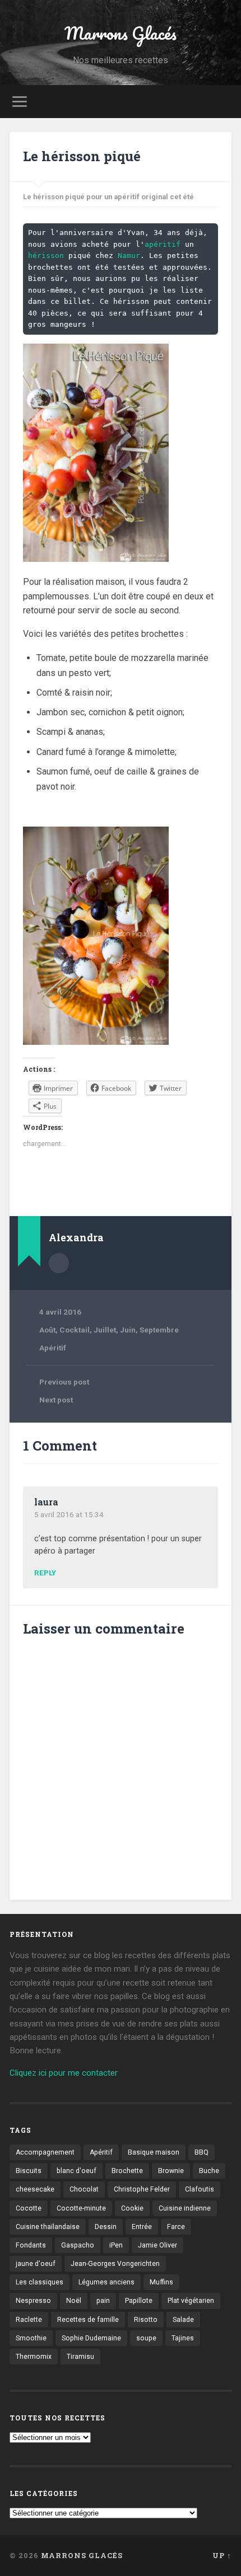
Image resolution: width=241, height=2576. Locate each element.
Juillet (105, 1330)
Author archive (59, 1263)
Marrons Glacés (121, 33)
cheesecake (35, 2189)
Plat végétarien (191, 2301)
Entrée (142, 2227)
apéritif (163, 244)
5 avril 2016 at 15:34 (69, 1514)
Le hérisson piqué (82, 156)
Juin (128, 1330)
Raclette (29, 2320)
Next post (56, 1400)
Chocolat (84, 2189)
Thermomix (34, 2357)
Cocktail (75, 1330)
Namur (129, 255)
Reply (45, 1573)
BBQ (201, 2152)
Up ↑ (222, 2555)
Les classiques (40, 2282)
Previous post (64, 1382)
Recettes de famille (88, 2320)
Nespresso (33, 2301)
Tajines (183, 2338)
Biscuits (29, 2171)
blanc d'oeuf (77, 2171)
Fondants (31, 2245)
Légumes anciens (106, 2282)
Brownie (171, 2171)
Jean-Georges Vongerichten (115, 2264)
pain (103, 2301)
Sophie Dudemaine (91, 2338)
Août (47, 1330)
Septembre (159, 1330)
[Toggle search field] (223, 102)
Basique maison (154, 2152)
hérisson (46, 255)
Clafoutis (200, 2189)
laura (46, 1502)
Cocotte (29, 2208)
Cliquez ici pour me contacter (64, 2073)
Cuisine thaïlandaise (48, 2227)
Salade (183, 2320)
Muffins (161, 2282)
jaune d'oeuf (36, 2264)
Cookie (132, 2208)
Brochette (127, 2171)
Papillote (139, 2301)
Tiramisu (80, 2357)
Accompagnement (45, 2152)
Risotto (146, 2320)
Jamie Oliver (157, 2245)
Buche (209, 2171)
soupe (146, 2338)
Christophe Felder (142, 2189)
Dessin (106, 2227)
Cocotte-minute (81, 2208)
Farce (176, 2227)
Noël (74, 2301)
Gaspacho (78, 2245)
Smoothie (31, 2338)
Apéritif (53, 1348)
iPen (116, 2245)
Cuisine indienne (185, 2208)
